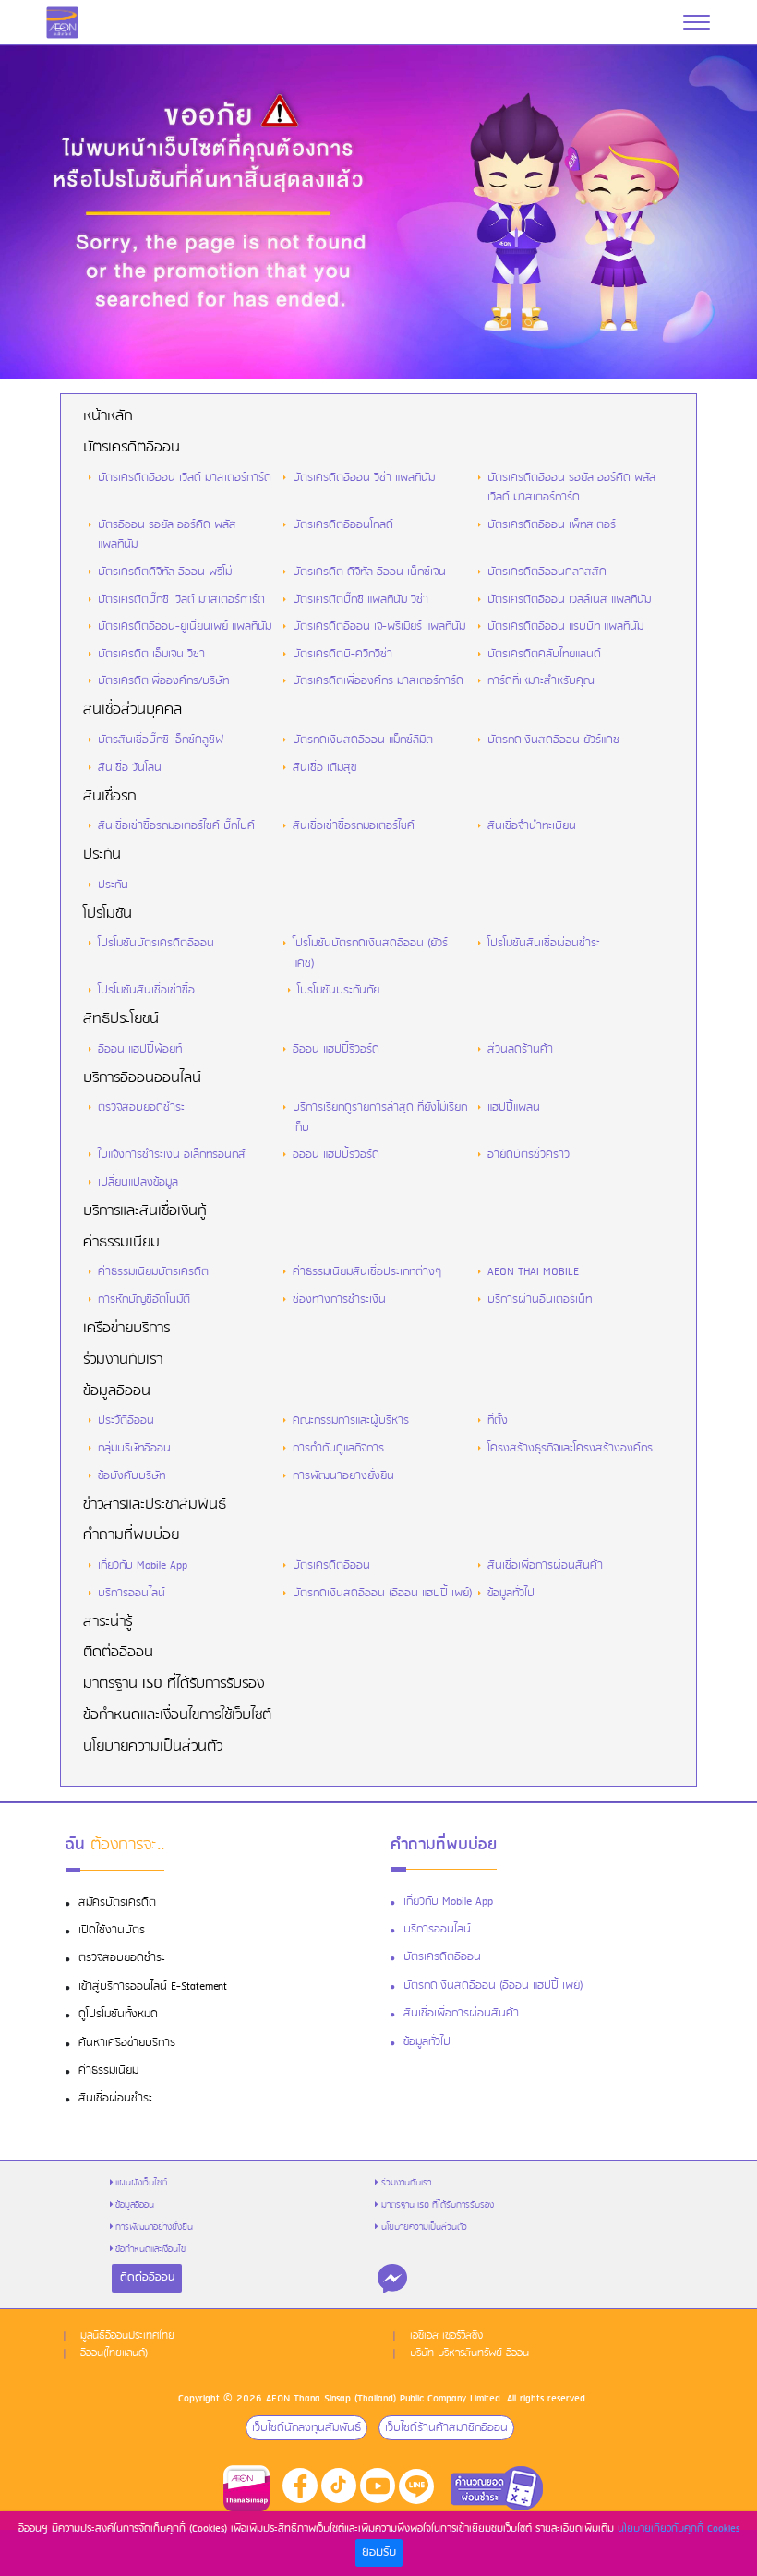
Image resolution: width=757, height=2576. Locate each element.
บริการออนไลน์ (132, 1593)
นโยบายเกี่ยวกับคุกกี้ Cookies (679, 2529)
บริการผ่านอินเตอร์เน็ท (540, 1300)
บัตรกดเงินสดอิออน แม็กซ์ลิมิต (363, 740)
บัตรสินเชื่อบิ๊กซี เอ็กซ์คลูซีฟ (161, 740)
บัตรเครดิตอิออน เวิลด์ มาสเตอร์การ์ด (185, 478)
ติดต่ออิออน (118, 1653)
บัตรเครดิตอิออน (132, 448)
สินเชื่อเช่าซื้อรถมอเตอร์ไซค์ (354, 826)
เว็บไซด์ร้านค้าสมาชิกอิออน (446, 2428)
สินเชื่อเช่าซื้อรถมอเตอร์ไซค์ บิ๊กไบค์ (176, 826)
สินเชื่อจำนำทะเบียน (532, 826)
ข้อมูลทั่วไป (511, 1593)
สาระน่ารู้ (108, 1622)
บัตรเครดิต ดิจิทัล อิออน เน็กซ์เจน (369, 572)
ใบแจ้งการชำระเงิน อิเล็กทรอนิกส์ (172, 1155)
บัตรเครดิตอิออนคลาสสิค (547, 572)
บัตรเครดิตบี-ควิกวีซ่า (342, 654)
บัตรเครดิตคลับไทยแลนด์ (544, 654)
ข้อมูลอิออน (117, 1391)
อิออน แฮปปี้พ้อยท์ (140, 1049)
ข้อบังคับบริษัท (132, 1476)
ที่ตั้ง (498, 1420)
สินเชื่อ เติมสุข (324, 768)
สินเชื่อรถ (110, 797)
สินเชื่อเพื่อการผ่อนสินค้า (545, 1565)
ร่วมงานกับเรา (123, 1360)
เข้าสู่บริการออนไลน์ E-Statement (153, 1987)
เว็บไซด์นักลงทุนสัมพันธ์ (306, 2428)
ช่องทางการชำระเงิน (339, 1300)
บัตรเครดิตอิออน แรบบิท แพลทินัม (565, 626)
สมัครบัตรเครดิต (117, 1903)
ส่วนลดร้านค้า (520, 1049)
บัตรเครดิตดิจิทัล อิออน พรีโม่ (165, 572)
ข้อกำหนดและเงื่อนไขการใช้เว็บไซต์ (177, 1715)
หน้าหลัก (108, 416)
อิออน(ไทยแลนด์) (114, 2353)
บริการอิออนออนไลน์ (142, 1078)
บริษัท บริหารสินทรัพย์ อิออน (469, 2353)
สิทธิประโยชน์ (121, 1019)
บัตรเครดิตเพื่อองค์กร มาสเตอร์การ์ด (378, 681)
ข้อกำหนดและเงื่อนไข (150, 2250)
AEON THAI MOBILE (533, 1272)
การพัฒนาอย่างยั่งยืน (343, 1476)
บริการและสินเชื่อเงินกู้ (144, 1211)
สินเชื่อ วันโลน (130, 768)
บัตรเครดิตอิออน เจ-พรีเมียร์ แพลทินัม (379, 626)
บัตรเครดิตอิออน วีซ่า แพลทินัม (364, 478)
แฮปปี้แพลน (514, 1107)
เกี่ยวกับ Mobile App (143, 1565)
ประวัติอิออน (126, 1420)
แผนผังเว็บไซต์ (141, 2183)
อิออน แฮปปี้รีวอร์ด (336, 1049)
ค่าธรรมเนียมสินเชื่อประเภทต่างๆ (367, 1272)
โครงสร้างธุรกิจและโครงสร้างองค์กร (570, 1448)
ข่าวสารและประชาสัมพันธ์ (155, 1505)
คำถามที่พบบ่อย (131, 1535)
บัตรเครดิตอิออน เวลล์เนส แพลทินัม (569, 600)
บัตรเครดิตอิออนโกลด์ (343, 525)
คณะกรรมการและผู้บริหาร (351, 1420)
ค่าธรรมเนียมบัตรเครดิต (153, 1272)
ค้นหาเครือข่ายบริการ (127, 2043)
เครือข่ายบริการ (126, 1329)
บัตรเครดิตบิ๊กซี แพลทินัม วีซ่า (360, 600)
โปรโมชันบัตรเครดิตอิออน (156, 943)
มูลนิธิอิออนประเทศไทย (127, 2336)
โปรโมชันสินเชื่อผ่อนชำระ (544, 943)
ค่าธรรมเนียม (121, 1243)
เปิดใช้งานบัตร (112, 1931)
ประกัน (102, 855)
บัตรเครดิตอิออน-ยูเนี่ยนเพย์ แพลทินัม (185, 626)
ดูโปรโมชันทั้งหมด (118, 2015)
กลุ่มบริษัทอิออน (134, 1448)
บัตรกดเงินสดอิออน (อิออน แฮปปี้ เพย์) (383, 1593)
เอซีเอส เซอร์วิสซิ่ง (446, 2336)
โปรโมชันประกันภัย (338, 990)
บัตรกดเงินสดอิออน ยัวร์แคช (553, 740)
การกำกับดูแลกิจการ (338, 1448)
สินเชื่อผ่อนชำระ (115, 2099)
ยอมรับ (379, 2552)
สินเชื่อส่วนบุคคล (132, 710)
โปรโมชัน (108, 914)
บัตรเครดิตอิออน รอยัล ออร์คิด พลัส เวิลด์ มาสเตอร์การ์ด (572, 488)
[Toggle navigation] (697, 22)
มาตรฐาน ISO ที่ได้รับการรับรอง (174, 1684)
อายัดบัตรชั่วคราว (529, 1155)
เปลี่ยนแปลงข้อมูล (138, 1182)
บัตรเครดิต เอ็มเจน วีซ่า (151, 654)
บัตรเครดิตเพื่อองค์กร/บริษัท (163, 681)
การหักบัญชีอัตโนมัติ (144, 1300)
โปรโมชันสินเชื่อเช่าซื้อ (146, 990)
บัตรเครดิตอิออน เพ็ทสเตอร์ (552, 525)
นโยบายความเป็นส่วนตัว (153, 1747)
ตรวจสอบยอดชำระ (141, 1107)
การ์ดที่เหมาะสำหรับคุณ (541, 681)
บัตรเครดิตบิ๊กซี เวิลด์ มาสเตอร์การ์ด (181, 600)
